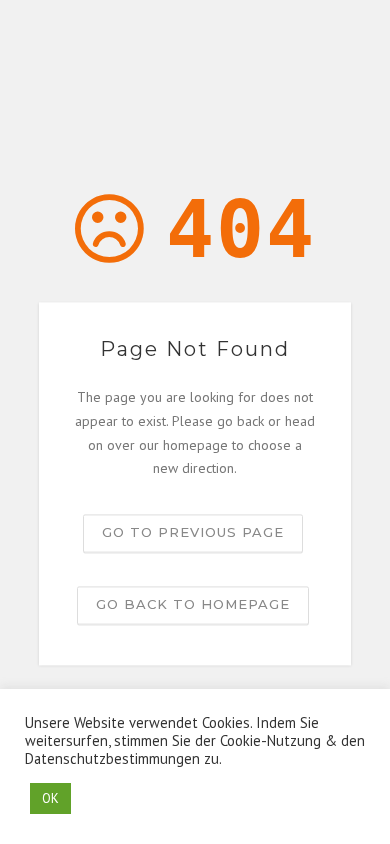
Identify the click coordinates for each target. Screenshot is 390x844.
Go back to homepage (193, 605)
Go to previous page (193, 533)
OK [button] (50, 798)
